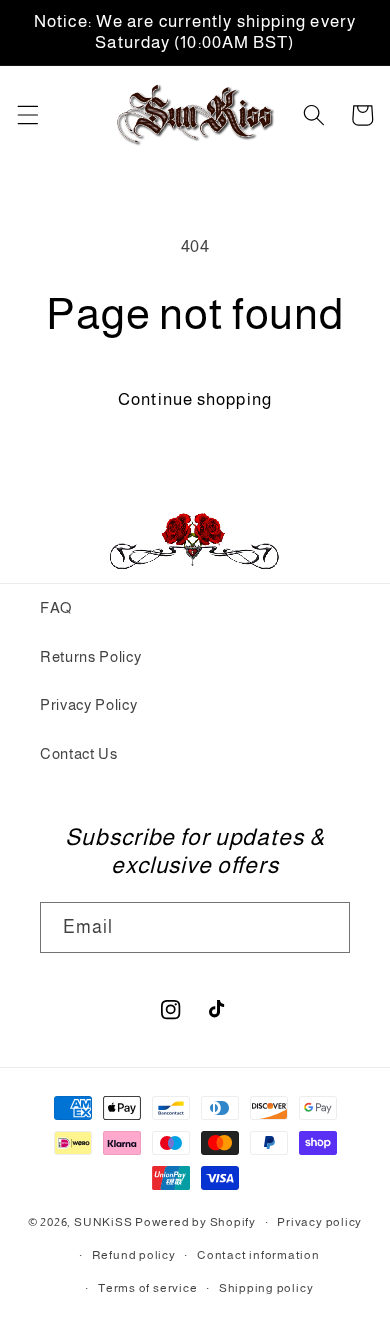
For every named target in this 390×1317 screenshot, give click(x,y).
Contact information (258, 1255)
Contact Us (79, 753)
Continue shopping (195, 399)
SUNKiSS (103, 1223)
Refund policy (134, 1255)
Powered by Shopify (195, 1223)
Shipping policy (266, 1288)
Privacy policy (319, 1222)
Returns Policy (90, 656)
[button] (27, 115)
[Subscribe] (325, 928)
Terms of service (147, 1288)
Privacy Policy (88, 704)
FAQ (56, 607)
